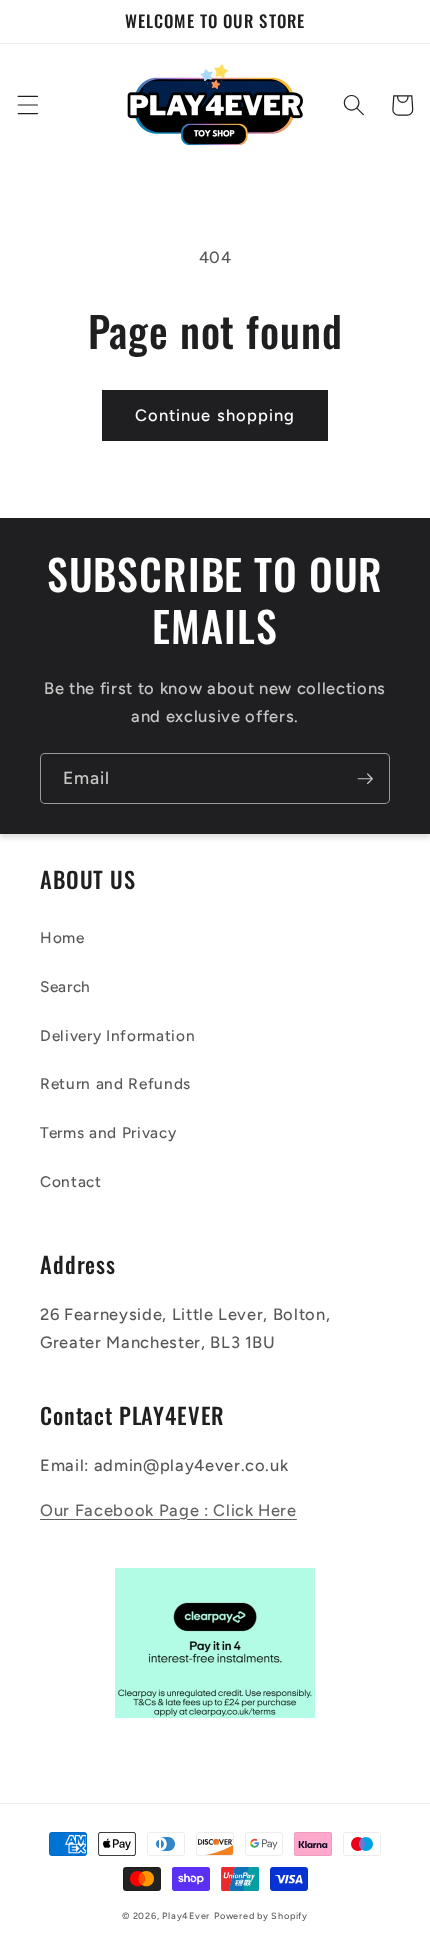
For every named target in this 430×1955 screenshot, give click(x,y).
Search (65, 986)
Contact (71, 1181)
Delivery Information (117, 1035)
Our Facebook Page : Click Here (168, 1510)
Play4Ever (186, 1915)
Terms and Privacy (108, 1132)
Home (62, 937)
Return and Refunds (115, 1083)
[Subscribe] (365, 779)
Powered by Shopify (261, 1915)
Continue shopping (215, 415)
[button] (27, 105)
